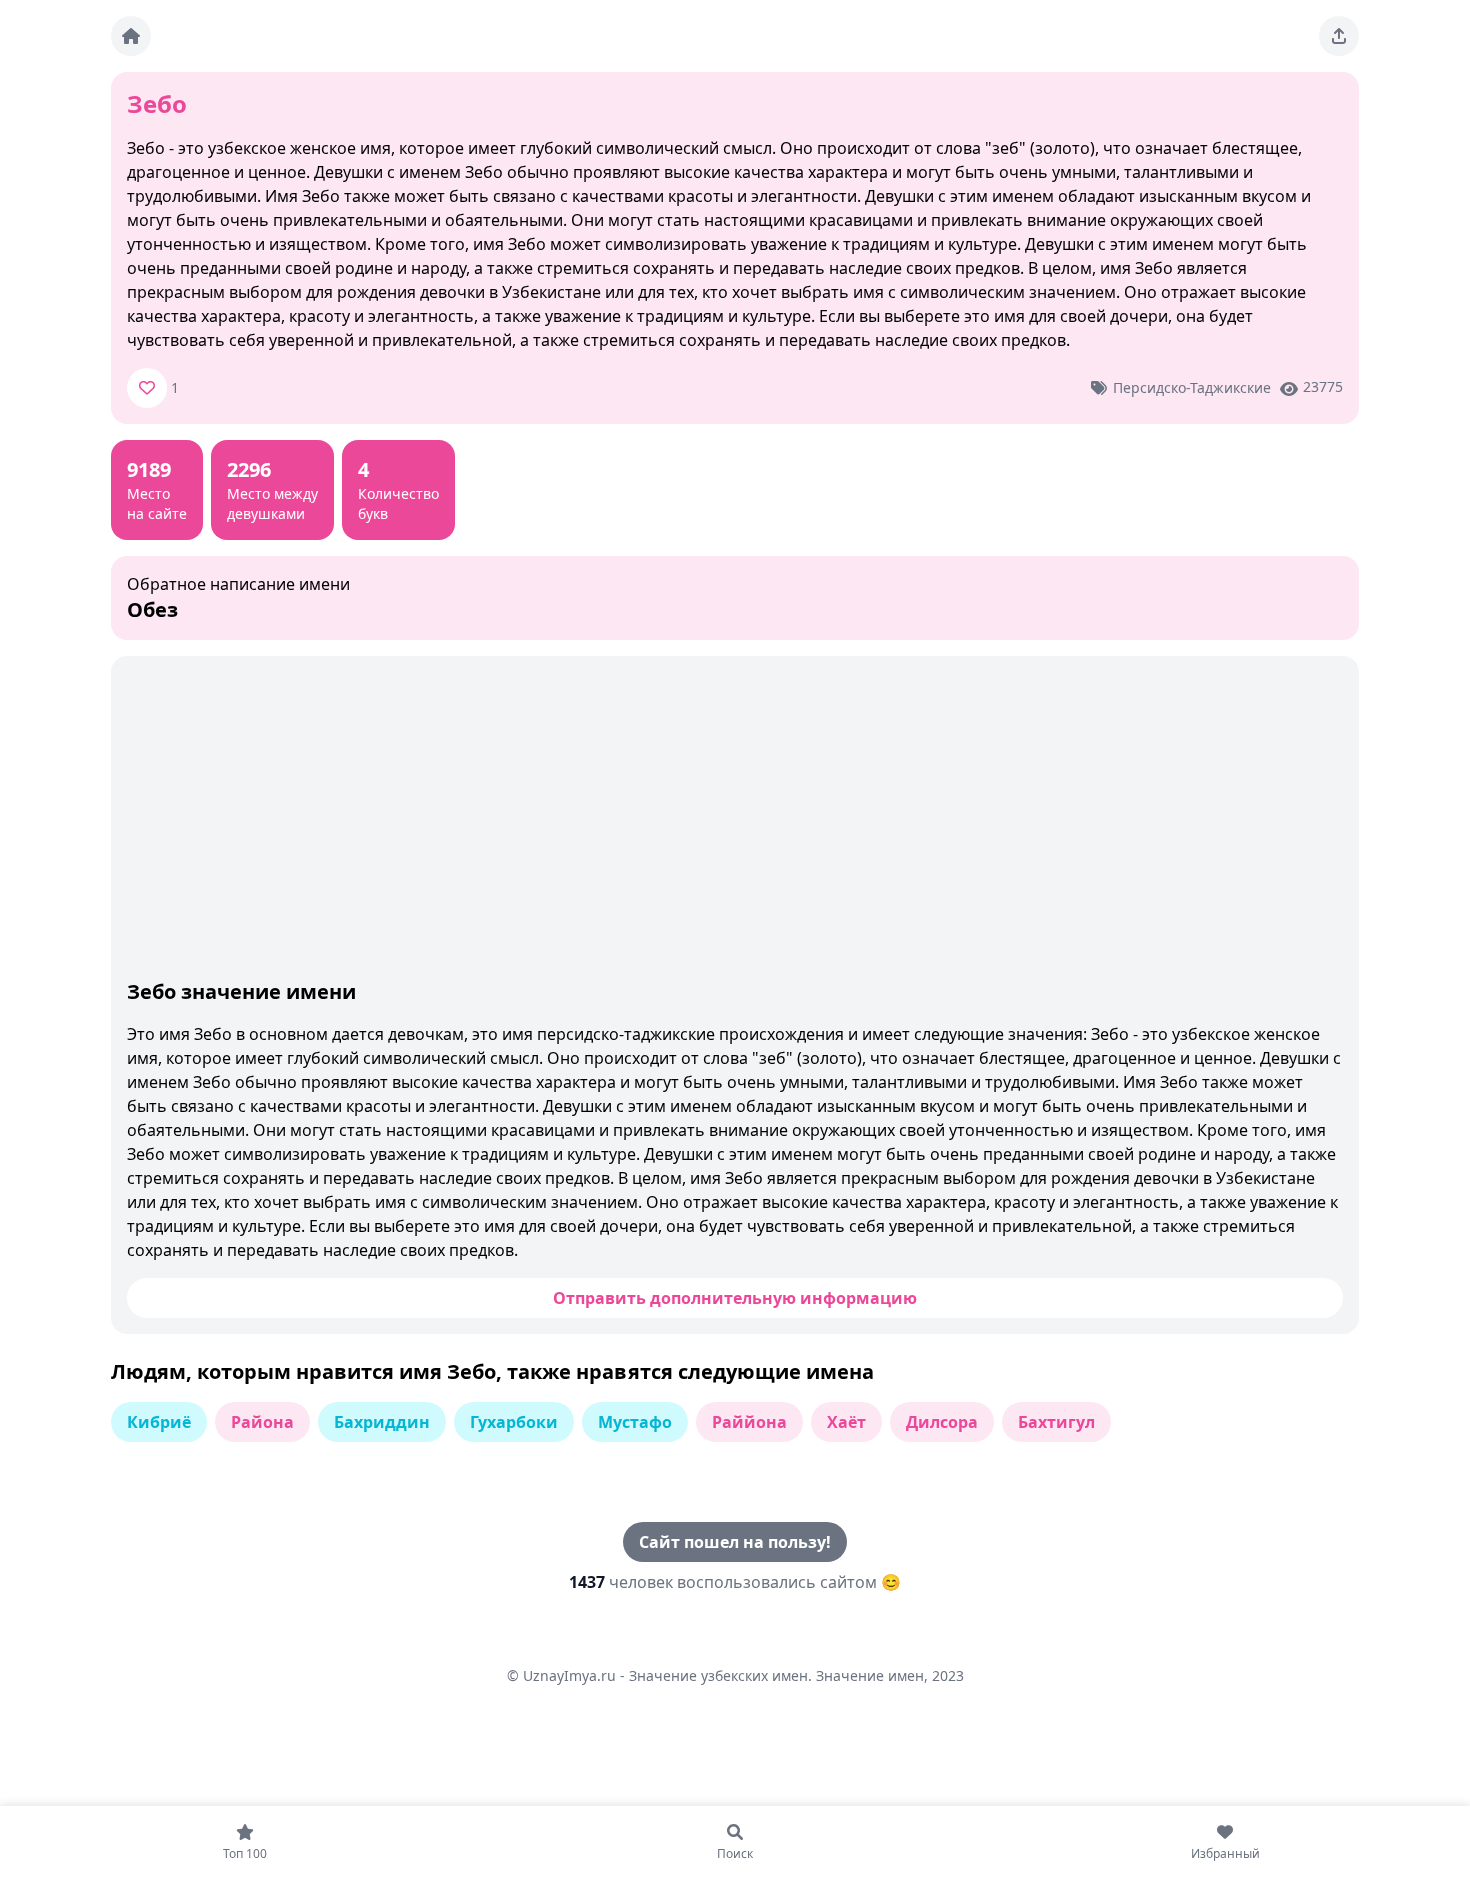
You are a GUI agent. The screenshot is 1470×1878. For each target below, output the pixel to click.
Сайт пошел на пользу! (735, 1542)
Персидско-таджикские (1192, 387)
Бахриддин (382, 1422)
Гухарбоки (514, 1422)
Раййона (749, 1422)
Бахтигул (1056, 1422)
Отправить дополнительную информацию (735, 1298)
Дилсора (942, 1422)
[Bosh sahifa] (131, 36)
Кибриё (159, 1422)
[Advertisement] (735, 822)
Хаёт (846, 1422)
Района (262, 1422)
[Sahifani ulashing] (1339, 36)
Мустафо (635, 1422)
